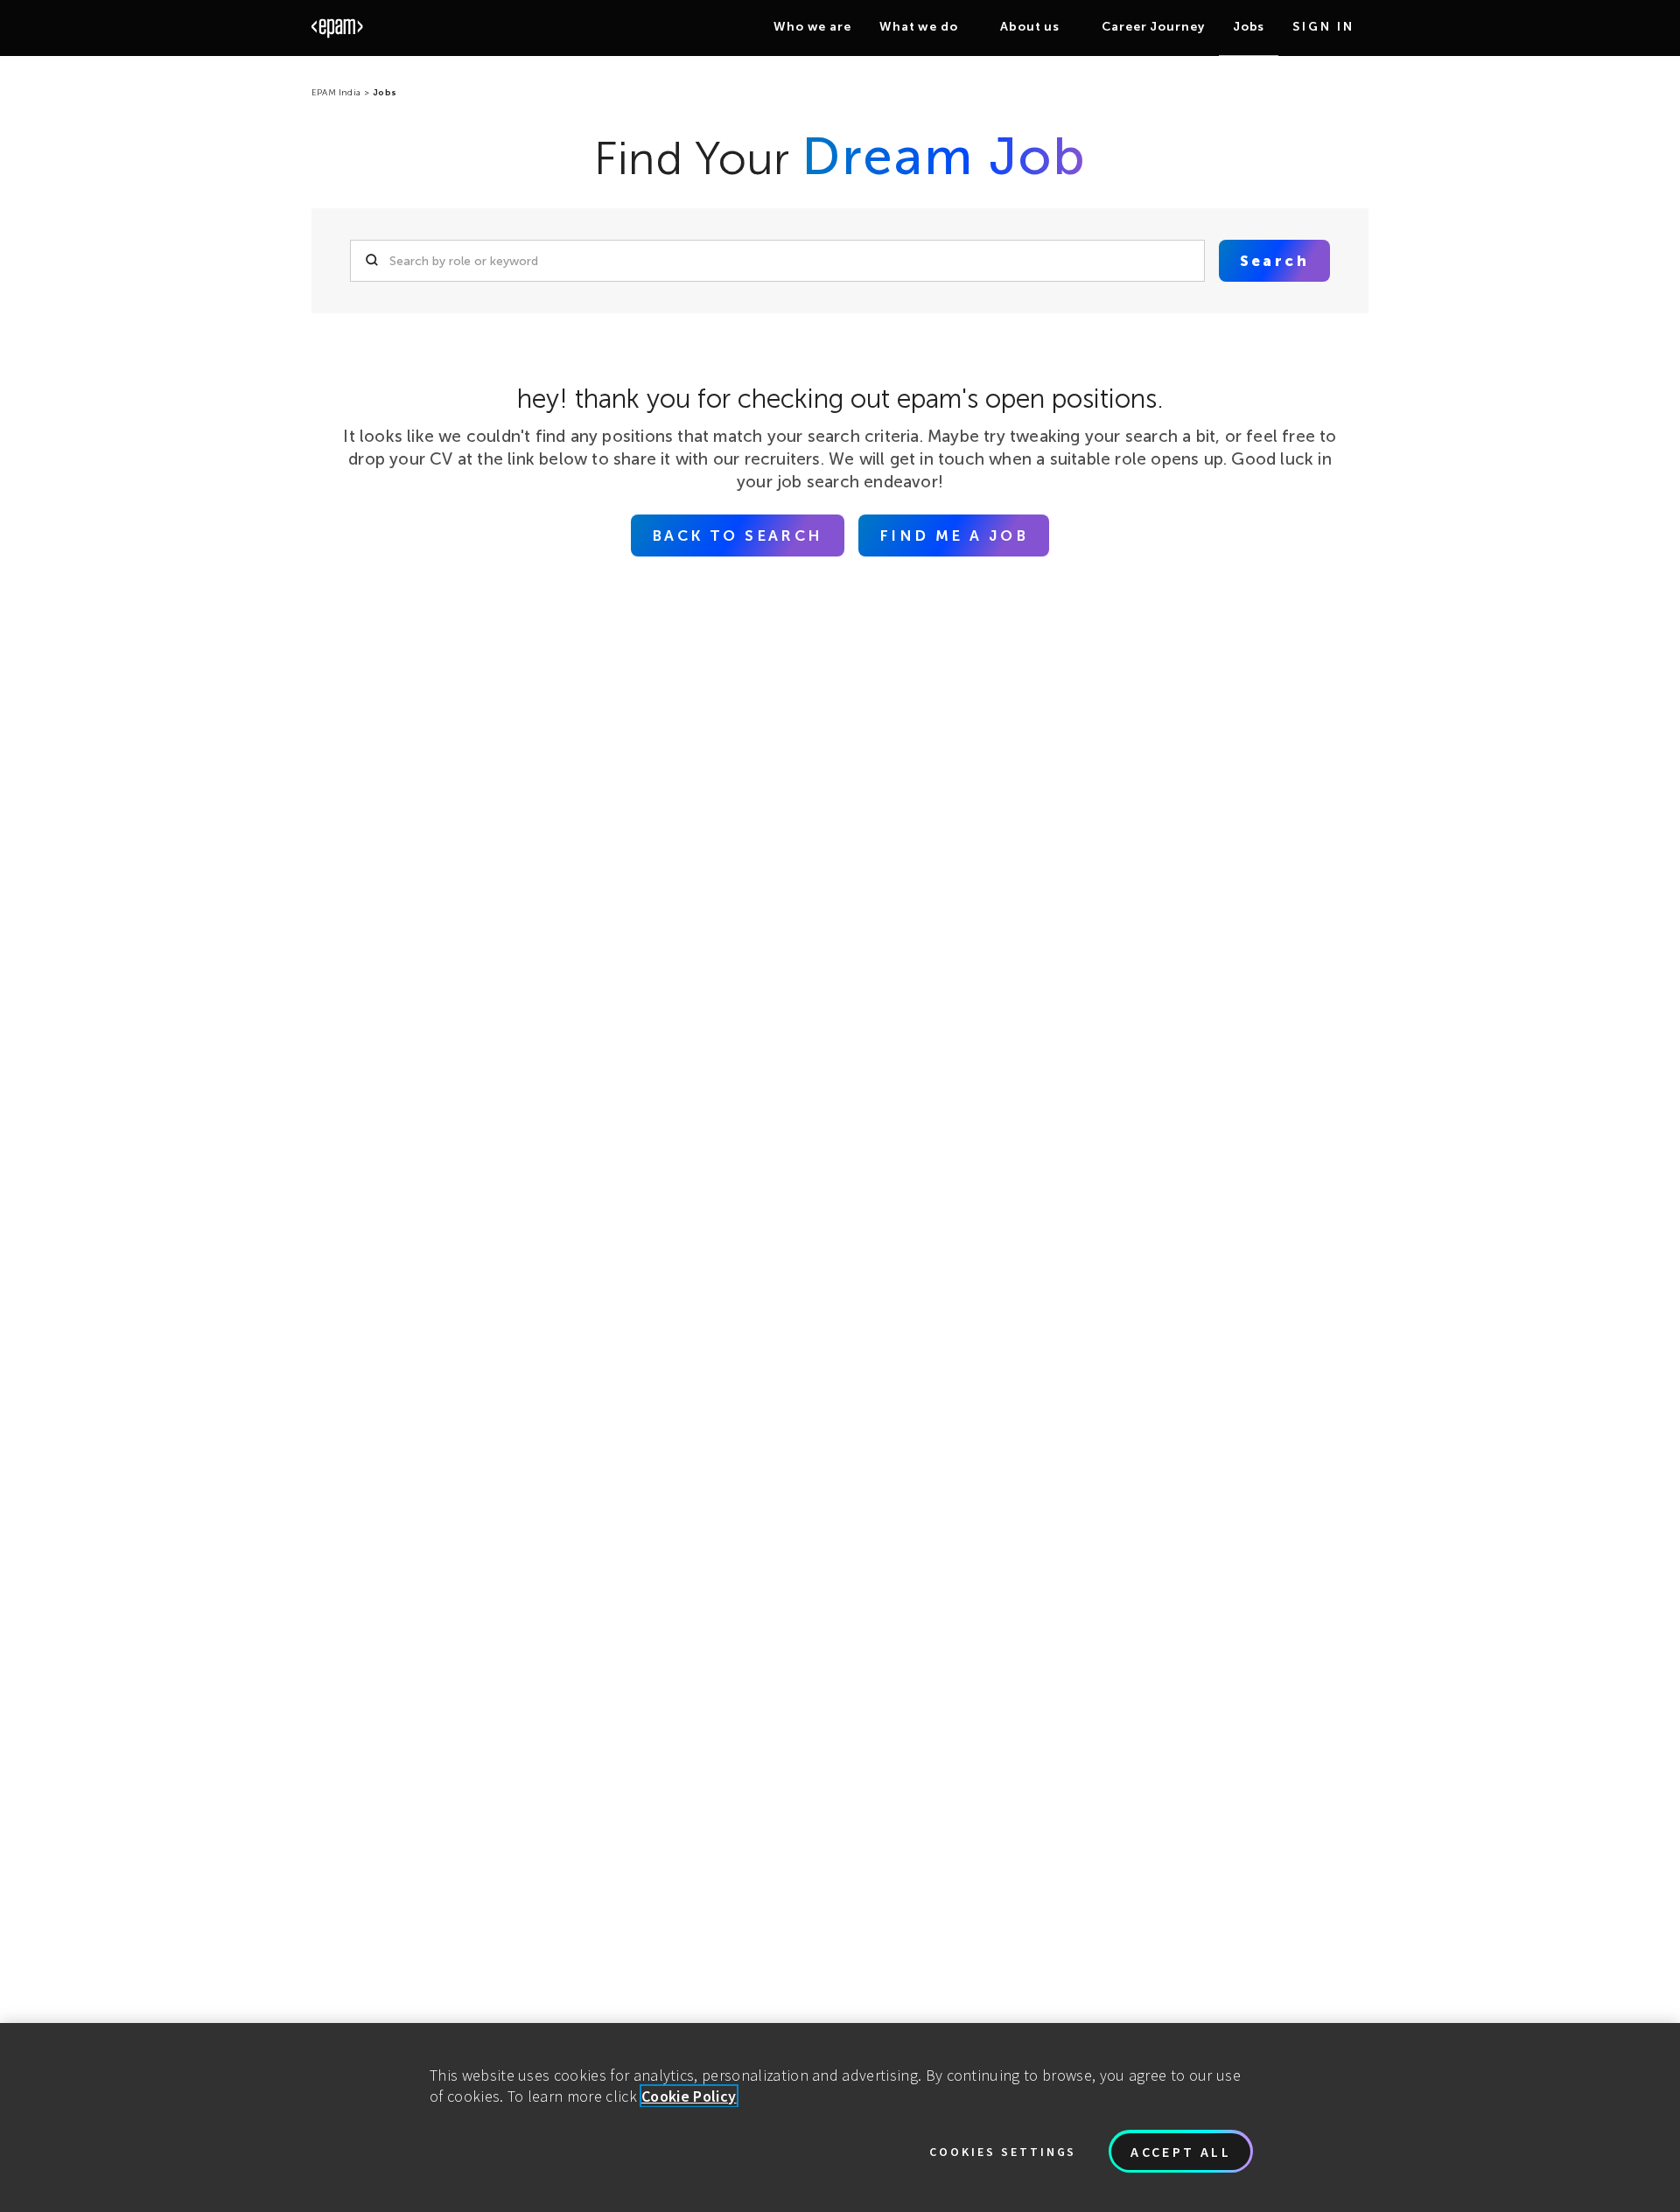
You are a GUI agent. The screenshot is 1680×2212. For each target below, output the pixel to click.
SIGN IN (1323, 27)
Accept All (1181, 2152)
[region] (840, 2117)
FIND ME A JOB (954, 535)
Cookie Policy (689, 2096)
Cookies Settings (1003, 2152)
